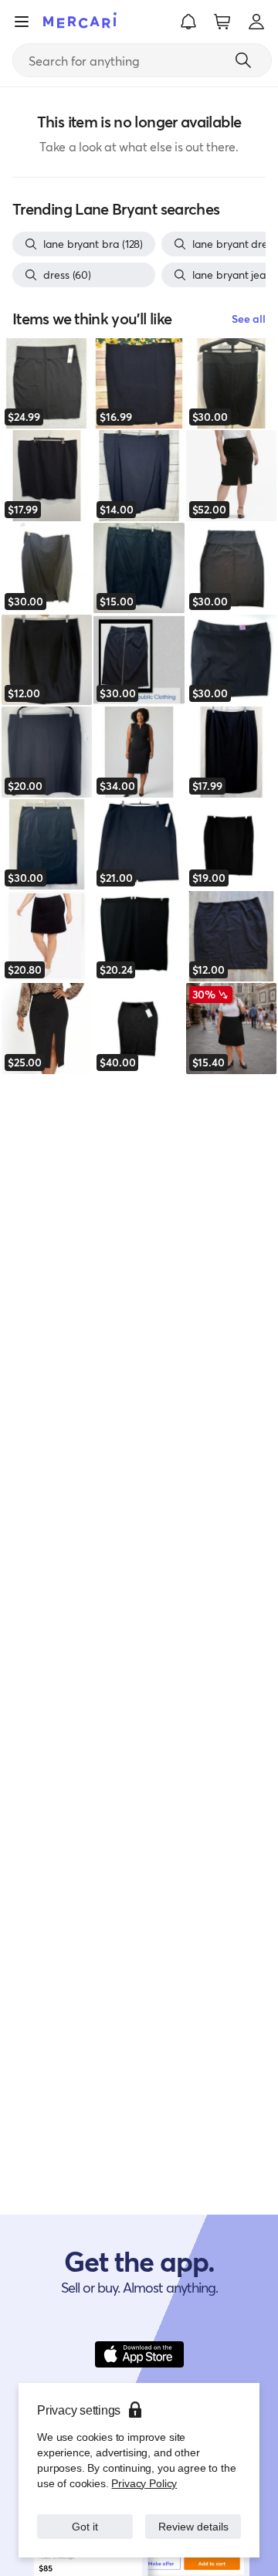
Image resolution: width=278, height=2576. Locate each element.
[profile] (256, 22)
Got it (85, 2518)
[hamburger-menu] (22, 22)
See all (249, 319)
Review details (193, 2518)
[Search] (243, 60)
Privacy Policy (142, 2468)
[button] (188, 22)
